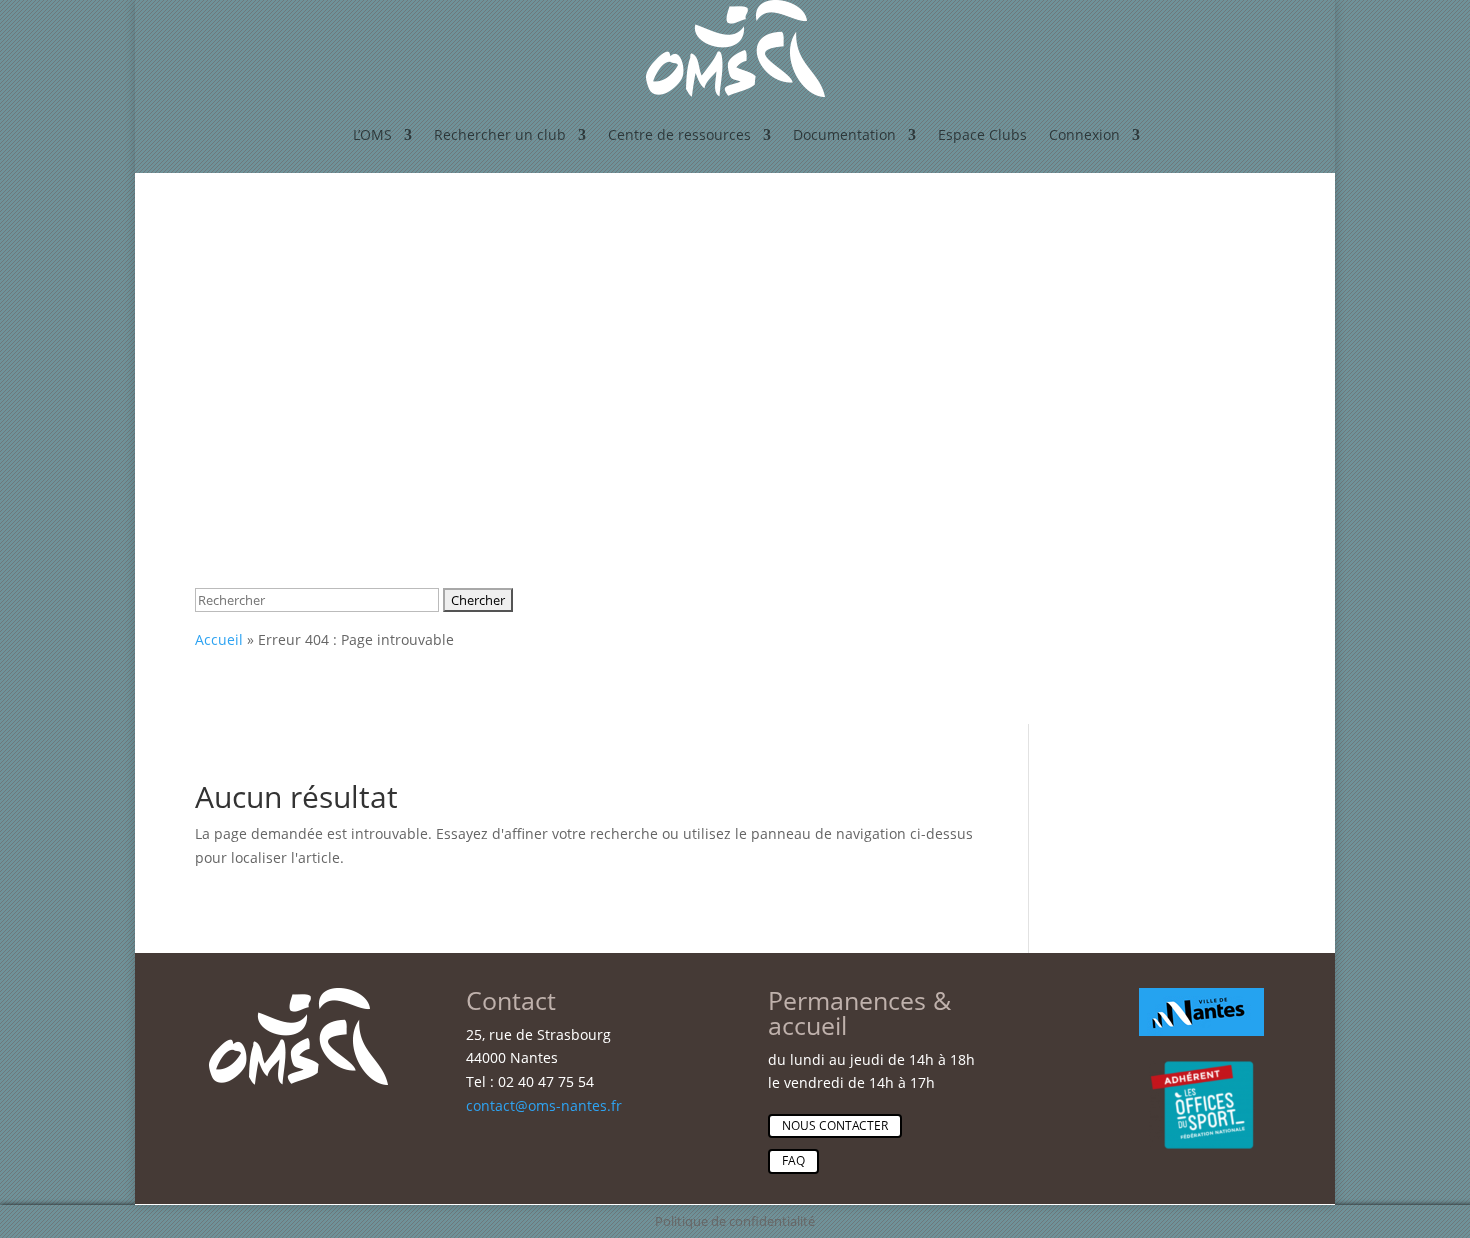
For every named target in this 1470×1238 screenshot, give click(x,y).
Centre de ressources (679, 134)
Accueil (219, 639)
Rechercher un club (500, 134)
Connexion (1084, 134)
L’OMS (372, 134)
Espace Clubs (982, 134)
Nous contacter (835, 1125)
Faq (793, 1160)
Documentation (844, 134)
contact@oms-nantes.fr (544, 1105)
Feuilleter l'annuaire (307, 269)
